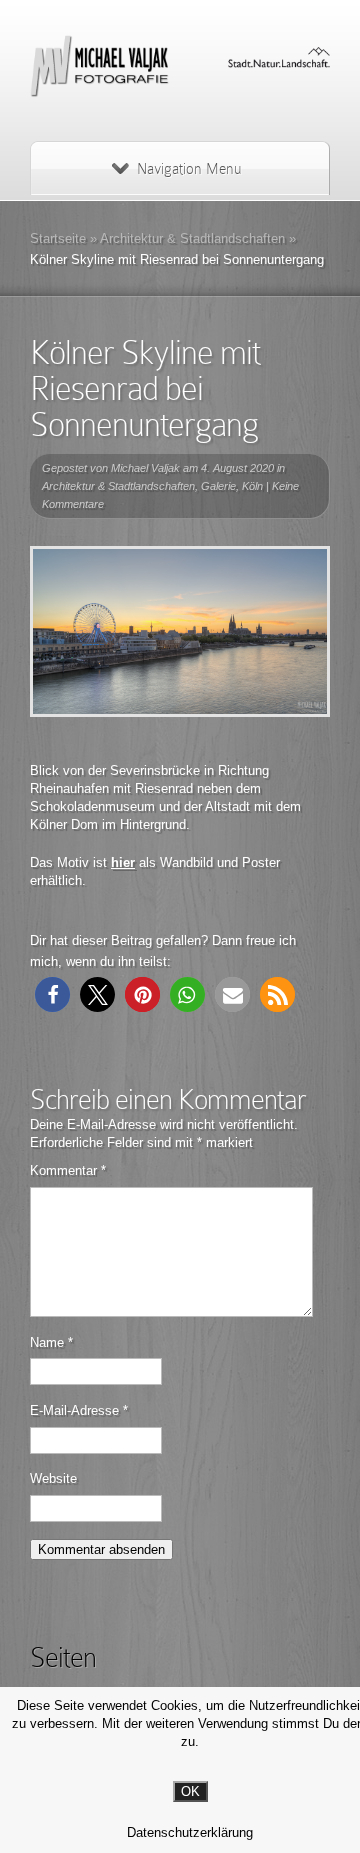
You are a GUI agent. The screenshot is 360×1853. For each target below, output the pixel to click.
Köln (252, 486)
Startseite (58, 238)
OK (190, 1791)
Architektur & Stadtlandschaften (192, 238)
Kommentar (68, 1170)
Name (51, 1342)
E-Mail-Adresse (79, 1410)
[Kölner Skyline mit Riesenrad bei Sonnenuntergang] (180, 631)
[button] (52, 994)
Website (53, 1478)
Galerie (218, 486)
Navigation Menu (189, 169)
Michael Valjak (145, 468)
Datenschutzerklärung (190, 1832)
